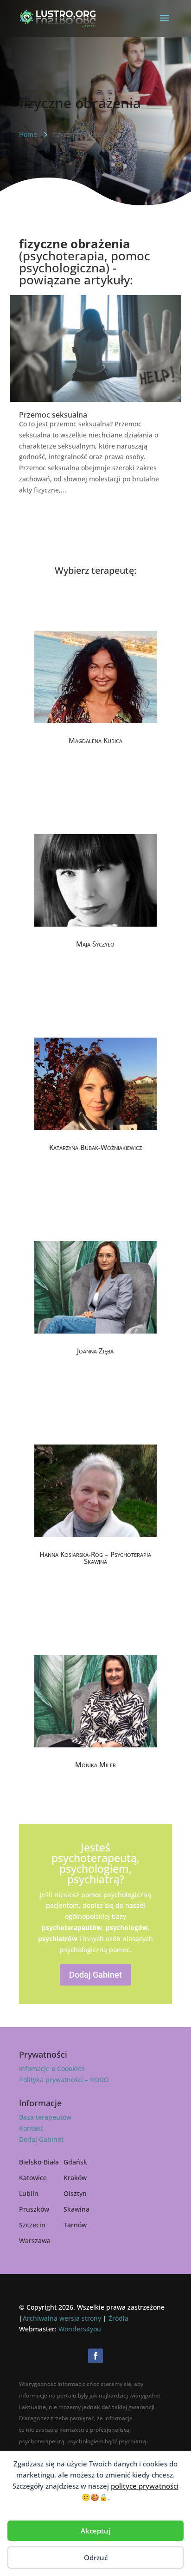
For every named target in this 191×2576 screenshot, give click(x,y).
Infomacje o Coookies (52, 2069)
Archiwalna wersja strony (62, 2318)
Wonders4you (80, 2329)
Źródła (118, 2318)
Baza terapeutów (45, 2117)
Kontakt (31, 2128)
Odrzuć (96, 2558)
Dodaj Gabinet (95, 1975)
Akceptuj (95, 2531)
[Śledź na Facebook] (95, 2356)
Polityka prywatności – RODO (64, 2080)
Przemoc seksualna (53, 415)
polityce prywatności (145, 2486)
